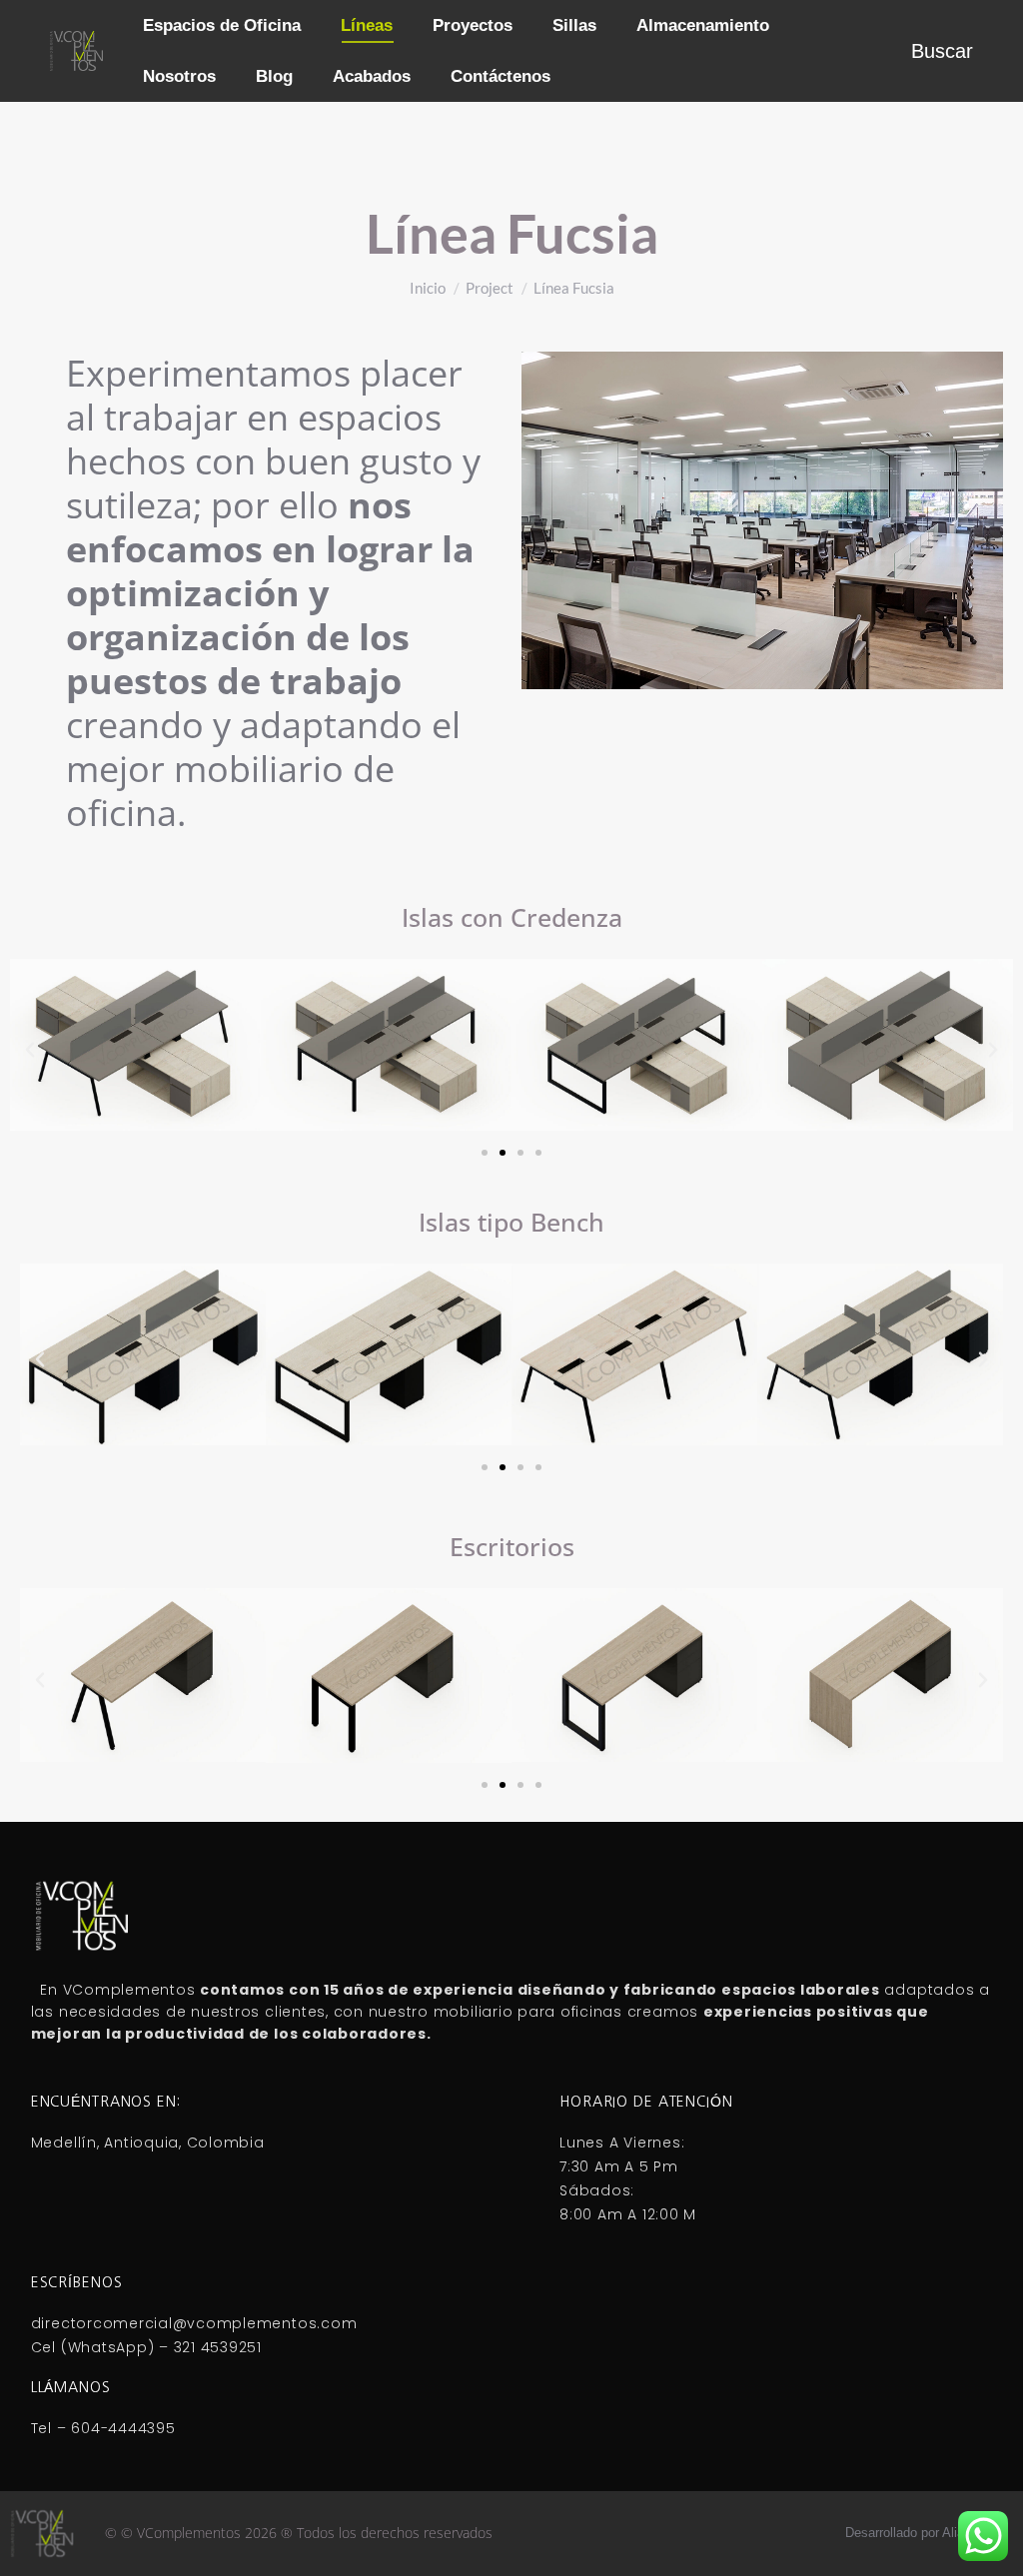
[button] (30, 1050)
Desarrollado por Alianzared (924, 2533)
